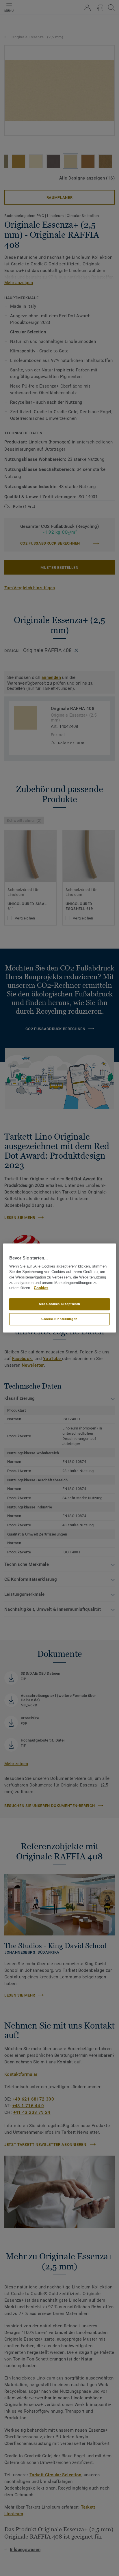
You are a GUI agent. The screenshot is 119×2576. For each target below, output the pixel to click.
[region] (59, 1288)
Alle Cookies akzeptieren (59, 1304)
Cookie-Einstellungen (59, 1319)
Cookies (41, 1288)
